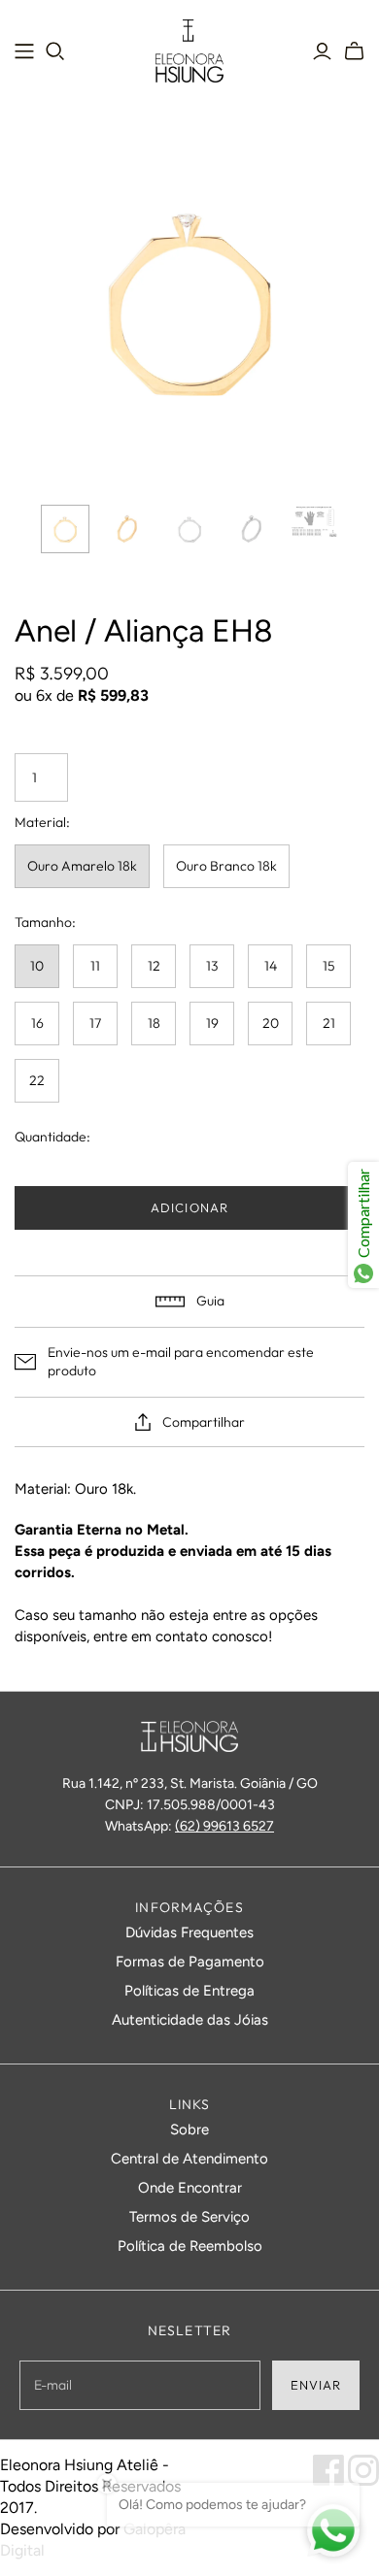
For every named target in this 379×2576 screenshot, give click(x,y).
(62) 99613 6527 (224, 1826)
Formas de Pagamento (190, 1962)
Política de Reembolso (190, 2246)
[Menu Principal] (24, 51)
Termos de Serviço (189, 2217)
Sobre (189, 2130)
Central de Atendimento (189, 2159)
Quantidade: (52, 1137)
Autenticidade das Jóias (190, 2020)
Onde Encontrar (190, 2188)
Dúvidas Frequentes (189, 1932)
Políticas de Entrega (189, 1991)
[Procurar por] (55, 51)
